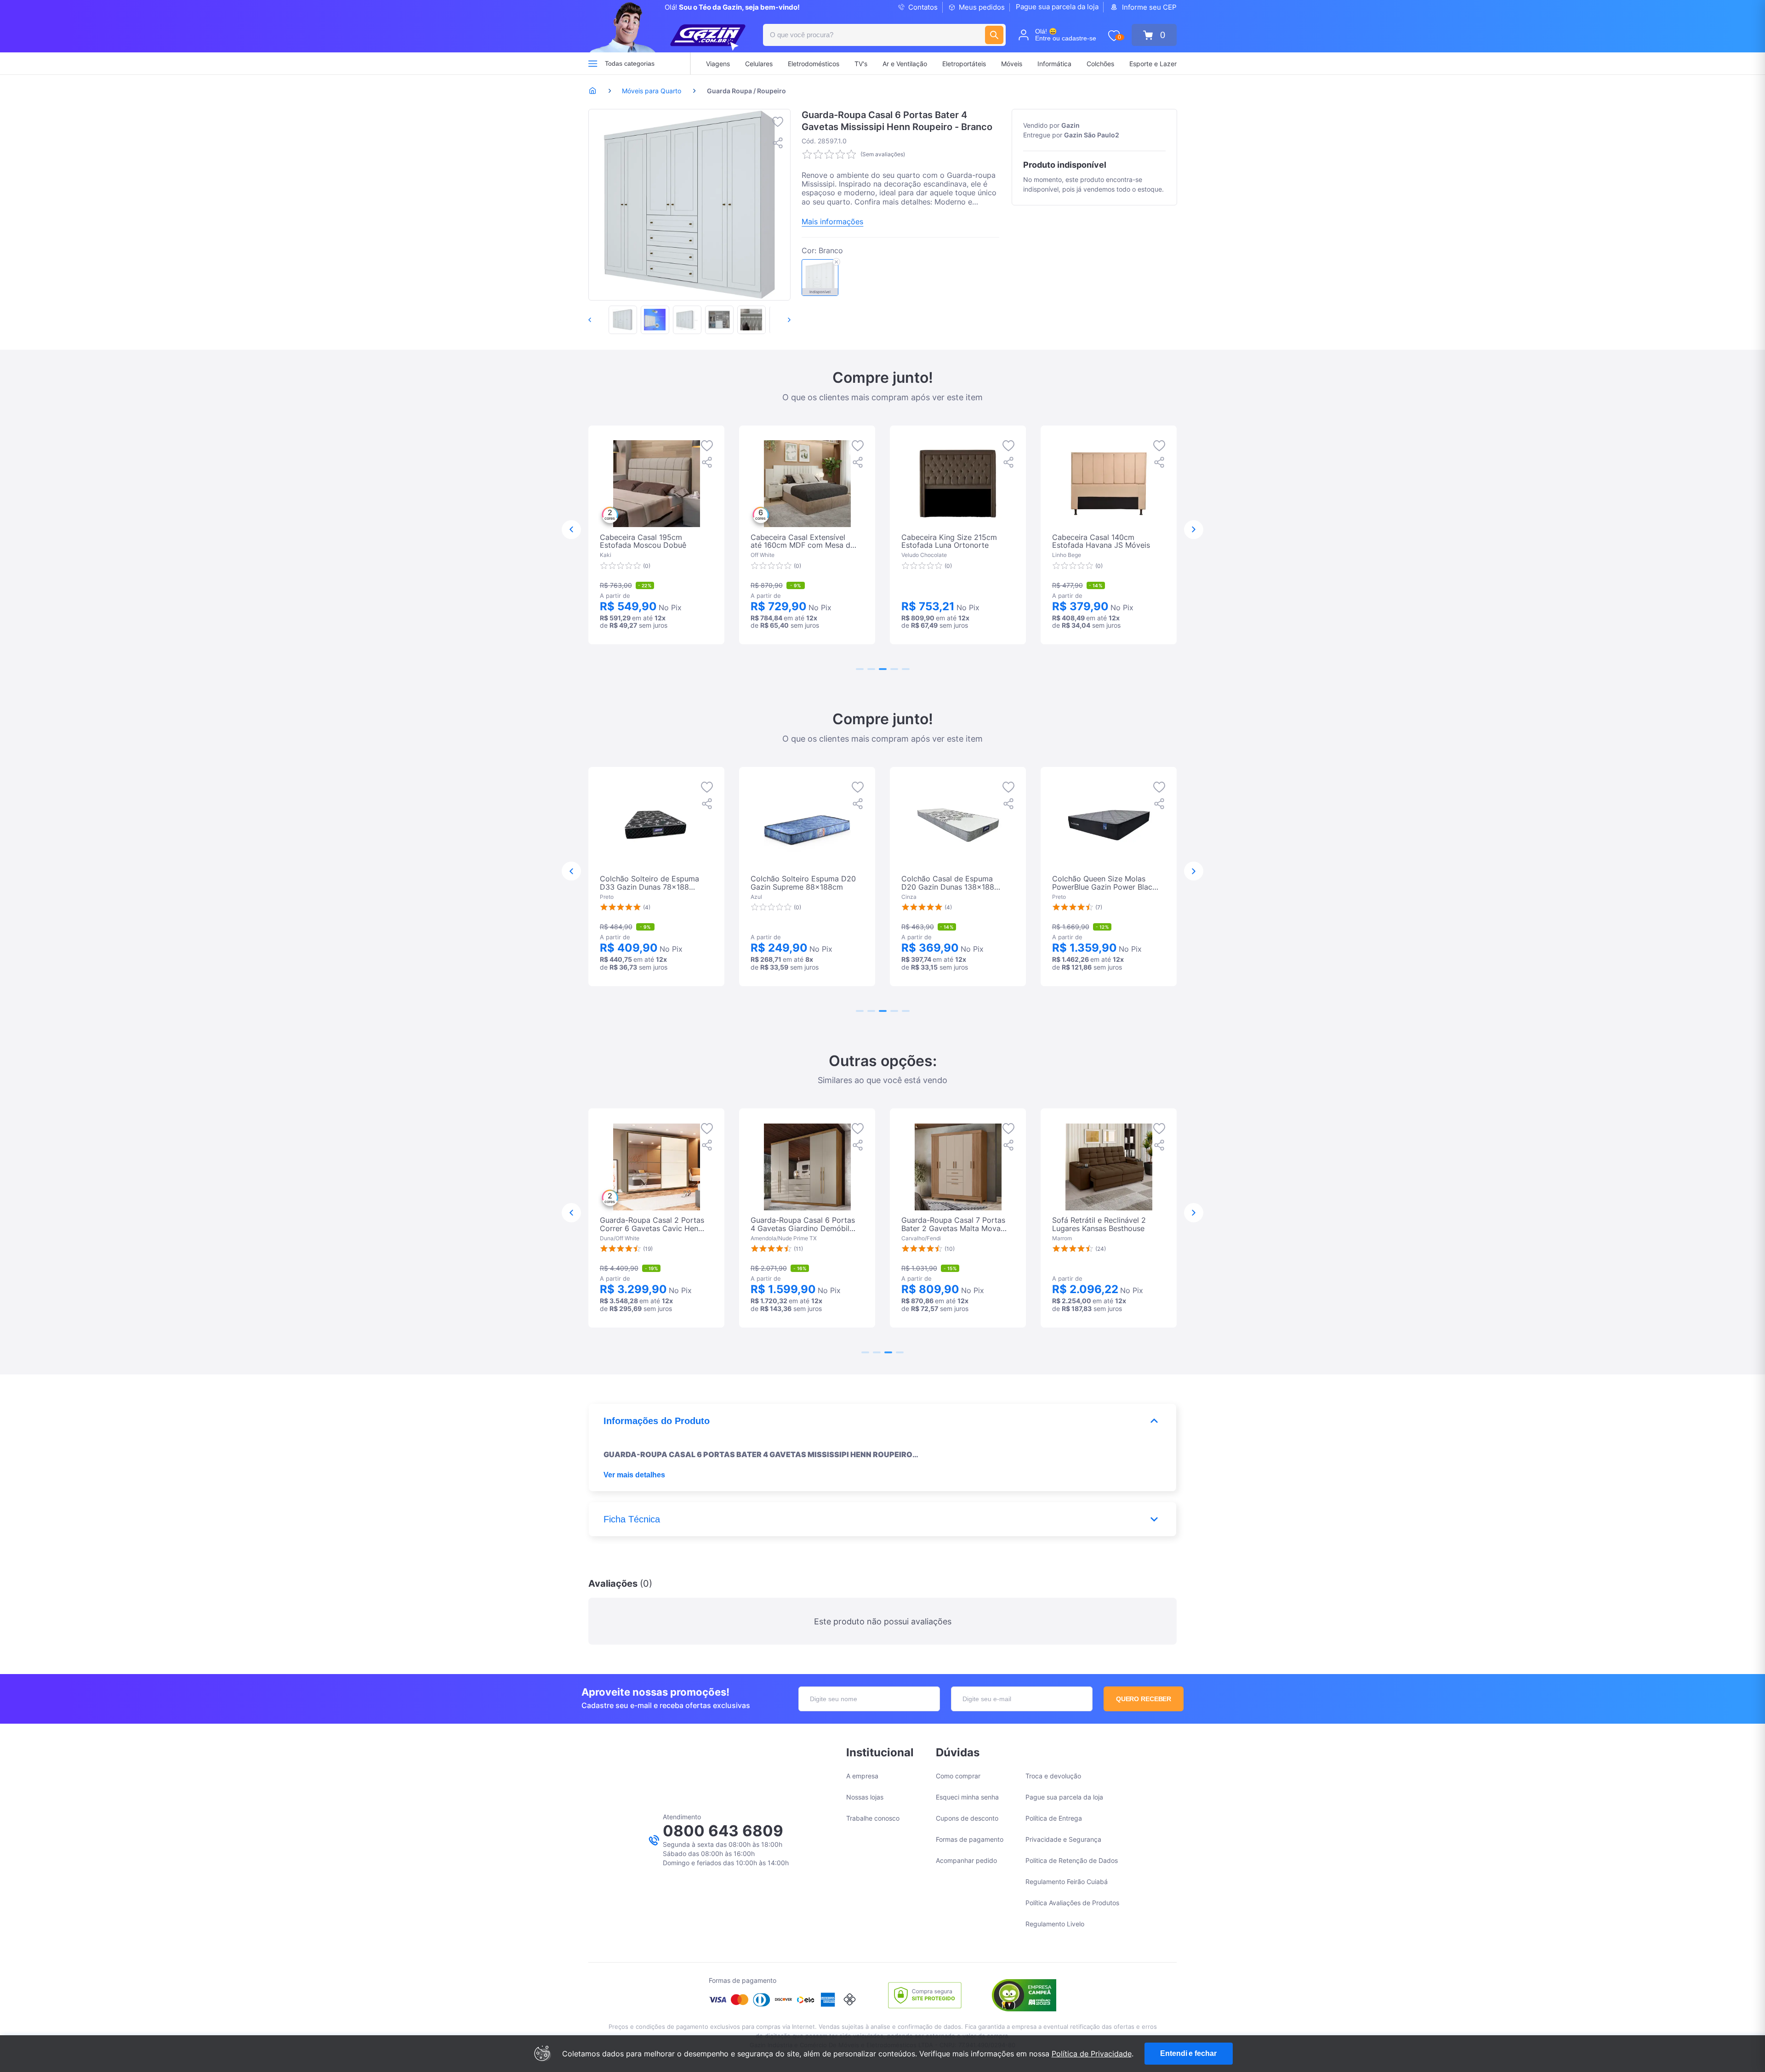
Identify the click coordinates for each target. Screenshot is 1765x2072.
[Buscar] (994, 35)
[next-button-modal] (1194, 530)
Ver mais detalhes (634, 1475)
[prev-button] (599, 320)
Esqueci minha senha (967, 1797)
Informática (1054, 64)
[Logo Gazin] (708, 38)
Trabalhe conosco (873, 1818)
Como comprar (958, 1776)
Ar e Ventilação (905, 64)
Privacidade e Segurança (1063, 1839)
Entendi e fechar (1188, 2053)
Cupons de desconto (967, 1818)
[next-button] (780, 320)
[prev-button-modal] (571, 530)
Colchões (1100, 64)
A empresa (862, 1776)
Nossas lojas (865, 1797)
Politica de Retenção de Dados (1072, 1860)
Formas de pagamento (970, 1839)
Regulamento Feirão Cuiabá (1067, 1882)
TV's (861, 64)
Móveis (1012, 64)
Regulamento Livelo (1055, 1924)
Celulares (759, 64)
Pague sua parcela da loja (1057, 7)
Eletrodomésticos (814, 64)
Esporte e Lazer (1153, 64)
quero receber (1144, 1699)
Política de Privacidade (1092, 2054)
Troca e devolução (1053, 1776)
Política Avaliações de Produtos (1072, 1903)
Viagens (718, 64)
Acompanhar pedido (966, 1860)
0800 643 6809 (723, 1831)
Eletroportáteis (964, 64)
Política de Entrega (1054, 1818)
